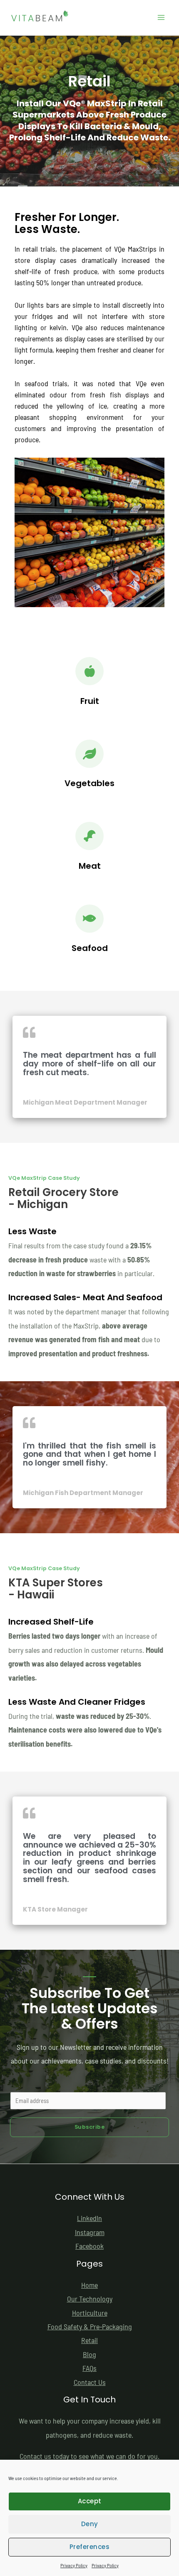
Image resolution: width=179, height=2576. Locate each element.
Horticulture (90, 2313)
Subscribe (90, 2127)
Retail (89, 2340)
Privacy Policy (74, 2565)
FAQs (89, 2368)
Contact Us (90, 2382)
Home (89, 2285)
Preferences (90, 2547)
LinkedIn (89, 2218)
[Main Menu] (161, 18)
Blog (89, 2354)
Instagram (90, 2232)
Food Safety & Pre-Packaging (90, 2326)
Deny (90, 2524)
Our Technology (90, 2299)
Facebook (89, 2246)
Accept (90, 2501)
